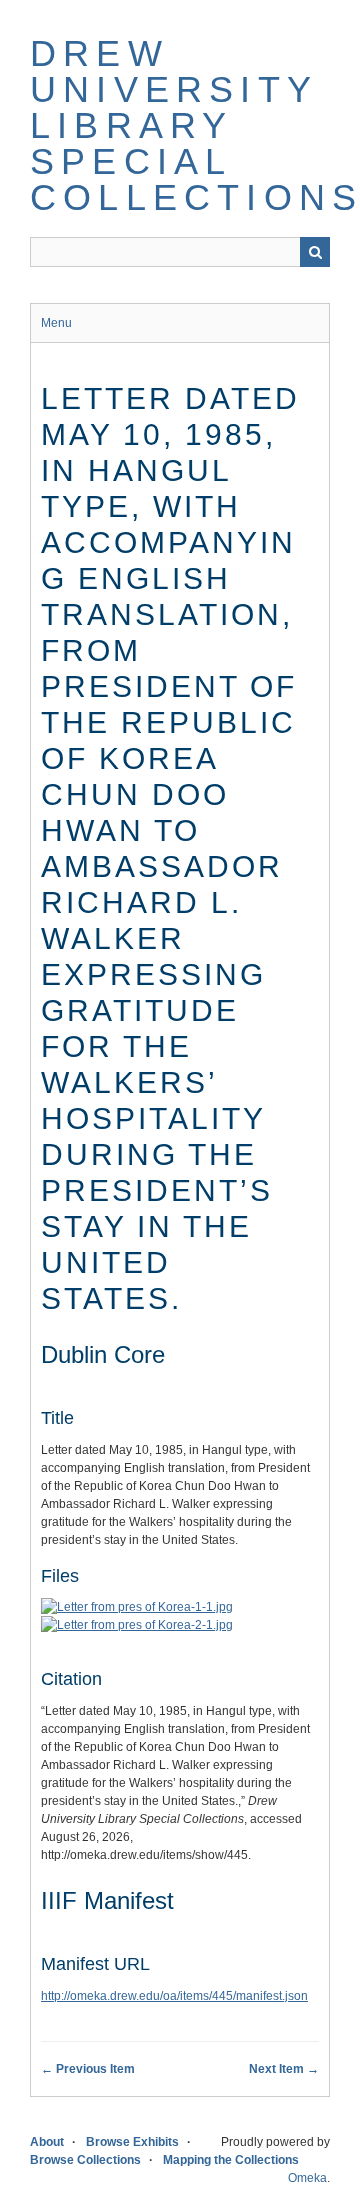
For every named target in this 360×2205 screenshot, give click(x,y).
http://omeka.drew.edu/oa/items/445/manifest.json (174, 1996)
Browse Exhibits (132, 2142)
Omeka (307, 2178)
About (47, 2142)
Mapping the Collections (231, 2160)
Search (315, 252)
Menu (56, 323)
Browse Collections (85, 2160)
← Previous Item (88, 2069)
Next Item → (284, 2069)
